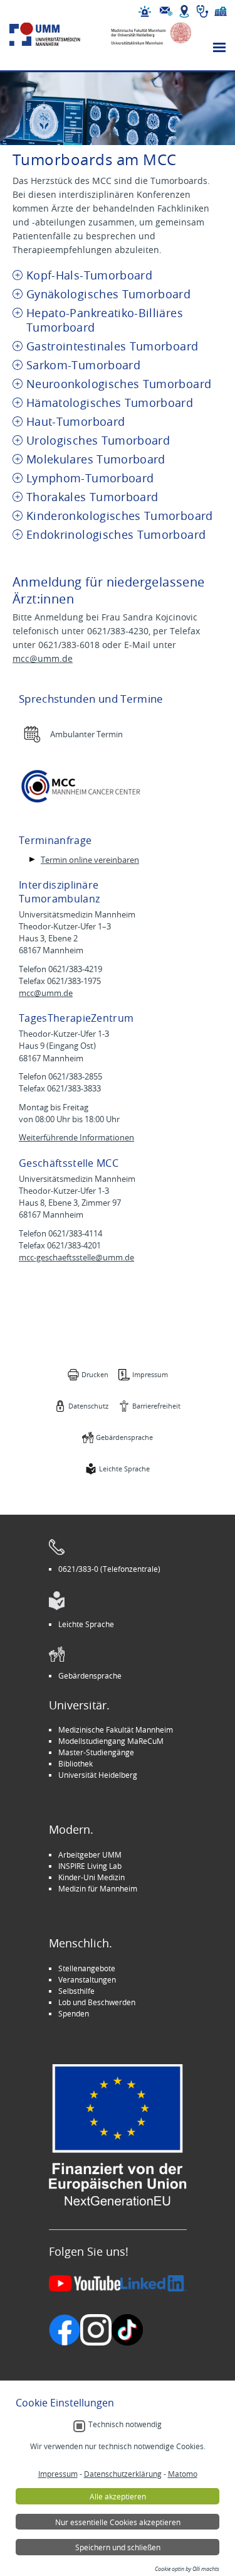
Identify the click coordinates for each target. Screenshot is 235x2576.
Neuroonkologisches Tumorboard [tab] (119, 384)
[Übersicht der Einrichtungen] (221, 11)
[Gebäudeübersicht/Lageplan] (184, 11)
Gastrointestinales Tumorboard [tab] (112, 346)
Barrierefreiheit (156, 1406)
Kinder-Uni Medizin (91, 1877)
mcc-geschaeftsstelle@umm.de (76, 1258)
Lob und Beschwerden (97, 2002)
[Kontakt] (166, 11)
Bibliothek (76, 1763)
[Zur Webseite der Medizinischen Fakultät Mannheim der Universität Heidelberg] (146, 34)
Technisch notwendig (125, 2424)
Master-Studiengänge (96, 1752)
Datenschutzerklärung (123, 2474)
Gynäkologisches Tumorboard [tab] (108, 294)
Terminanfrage (55, 840)
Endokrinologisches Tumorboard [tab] (116, 535)
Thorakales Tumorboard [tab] (92, 497)
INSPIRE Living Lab (90, 1866)
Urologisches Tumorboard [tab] (98, 441)
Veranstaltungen (87, 1979)
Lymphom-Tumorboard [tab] (90, 478)
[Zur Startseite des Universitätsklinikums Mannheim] (55, 34)
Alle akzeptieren (118, 2496)
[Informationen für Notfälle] (145, 11)
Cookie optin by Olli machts (187, 2569)
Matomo (183, 2474)
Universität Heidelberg (98, 1775)
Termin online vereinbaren (90, 860)
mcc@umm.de (43, 658)
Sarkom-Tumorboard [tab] (83, 365)
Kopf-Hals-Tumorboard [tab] (89, 275)
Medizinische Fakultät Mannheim (116, 1729)
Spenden (74, 2013)
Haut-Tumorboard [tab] (76, 422)
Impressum (150, 1374)
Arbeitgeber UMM (90, 1854)
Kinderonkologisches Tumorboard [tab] (120, 516)
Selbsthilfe (76, 1991)
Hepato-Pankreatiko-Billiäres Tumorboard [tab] (105, 320)
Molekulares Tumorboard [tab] (96, 459)
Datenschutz (88, 1406)
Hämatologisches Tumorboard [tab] (110, 403)
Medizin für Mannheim (98, 1888)
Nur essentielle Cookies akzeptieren (118, 2522)
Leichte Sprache (124, 1469)
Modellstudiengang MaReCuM (111, 1741)
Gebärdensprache (124, 1437)
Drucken (95, 1374)
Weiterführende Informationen (76, 1138)
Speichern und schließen (118, 2547)
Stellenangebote (87, 1968)
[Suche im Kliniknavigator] (202, 11)
